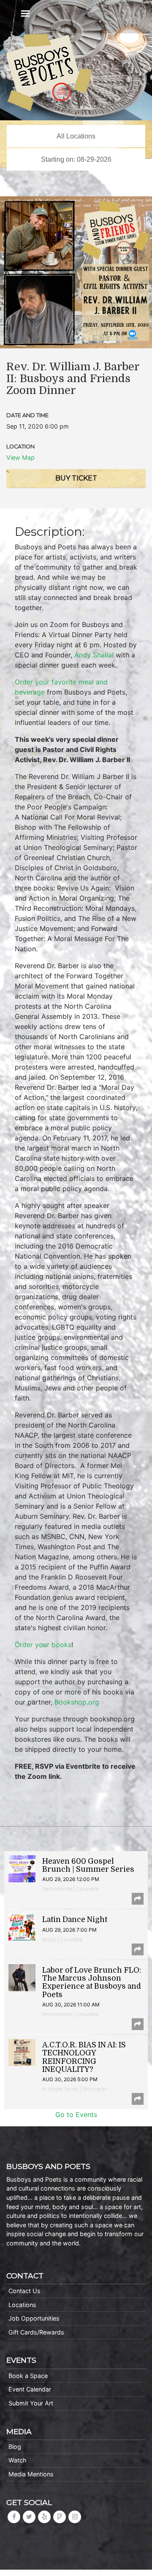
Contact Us (24, 2291)
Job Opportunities (34, 2318)
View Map (20, 457)
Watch (18, 2460)
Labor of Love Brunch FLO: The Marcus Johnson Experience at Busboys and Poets (92, 1982)
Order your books (43, 1645)
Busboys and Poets (49, 72)
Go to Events (76, 2115)
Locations (22, 2305)
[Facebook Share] (138, 1899)
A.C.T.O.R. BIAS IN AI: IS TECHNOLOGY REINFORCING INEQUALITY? (84, 2057)
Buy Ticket (76, 478)
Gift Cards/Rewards (36, 2332)
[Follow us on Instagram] (75, 2517)
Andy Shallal (94, 655)
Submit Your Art (31, 2403)
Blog (15, 2447)
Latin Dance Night (75, 1919)
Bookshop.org (77, 1702)
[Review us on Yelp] (44, 2517)
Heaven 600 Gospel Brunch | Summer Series (88, 1865)
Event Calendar (30, 2389)
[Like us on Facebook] (14, 2517)
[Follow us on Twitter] (29, 2517)
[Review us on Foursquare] (60, 2517)
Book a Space (28, 2376)
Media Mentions (31, 2474)
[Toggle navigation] (25, 14)
